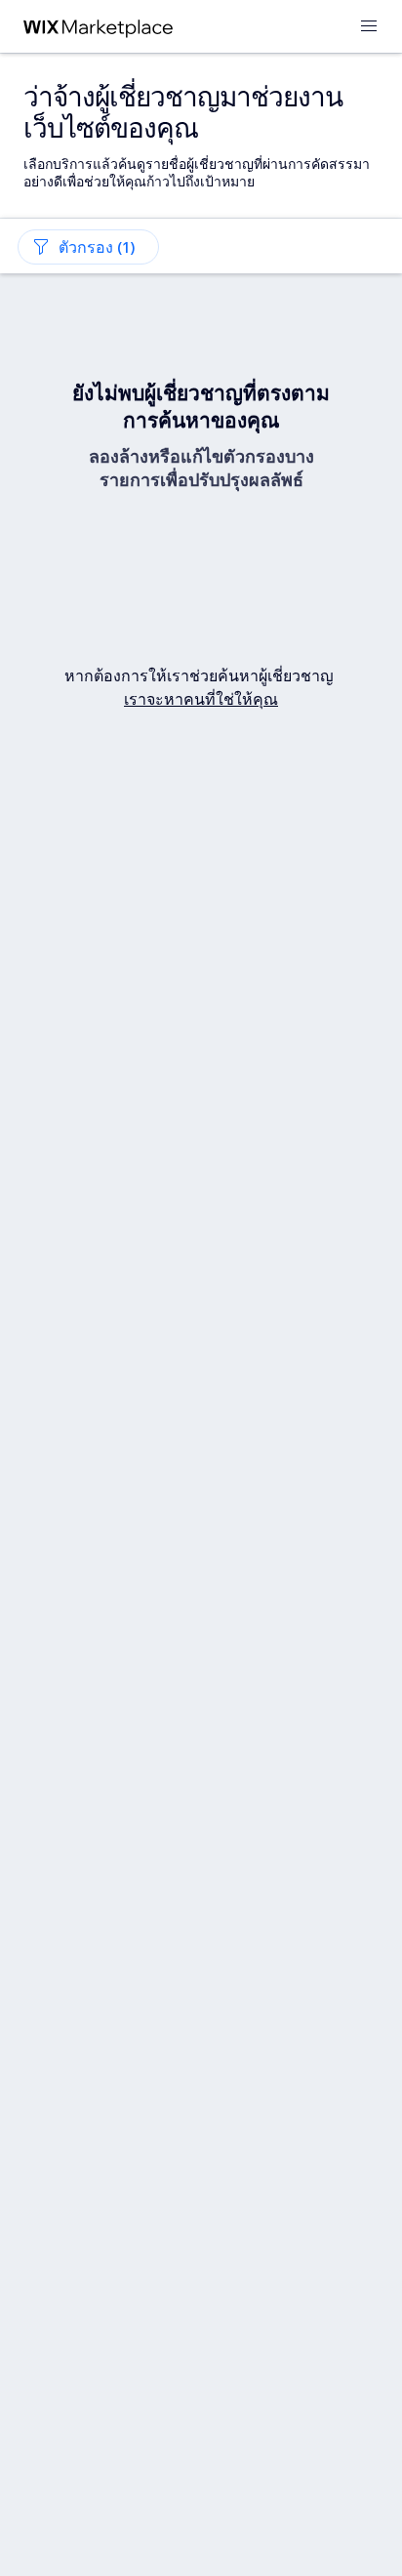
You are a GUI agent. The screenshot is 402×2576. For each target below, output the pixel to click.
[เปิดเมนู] (369, 27)
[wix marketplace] (99, 27)
